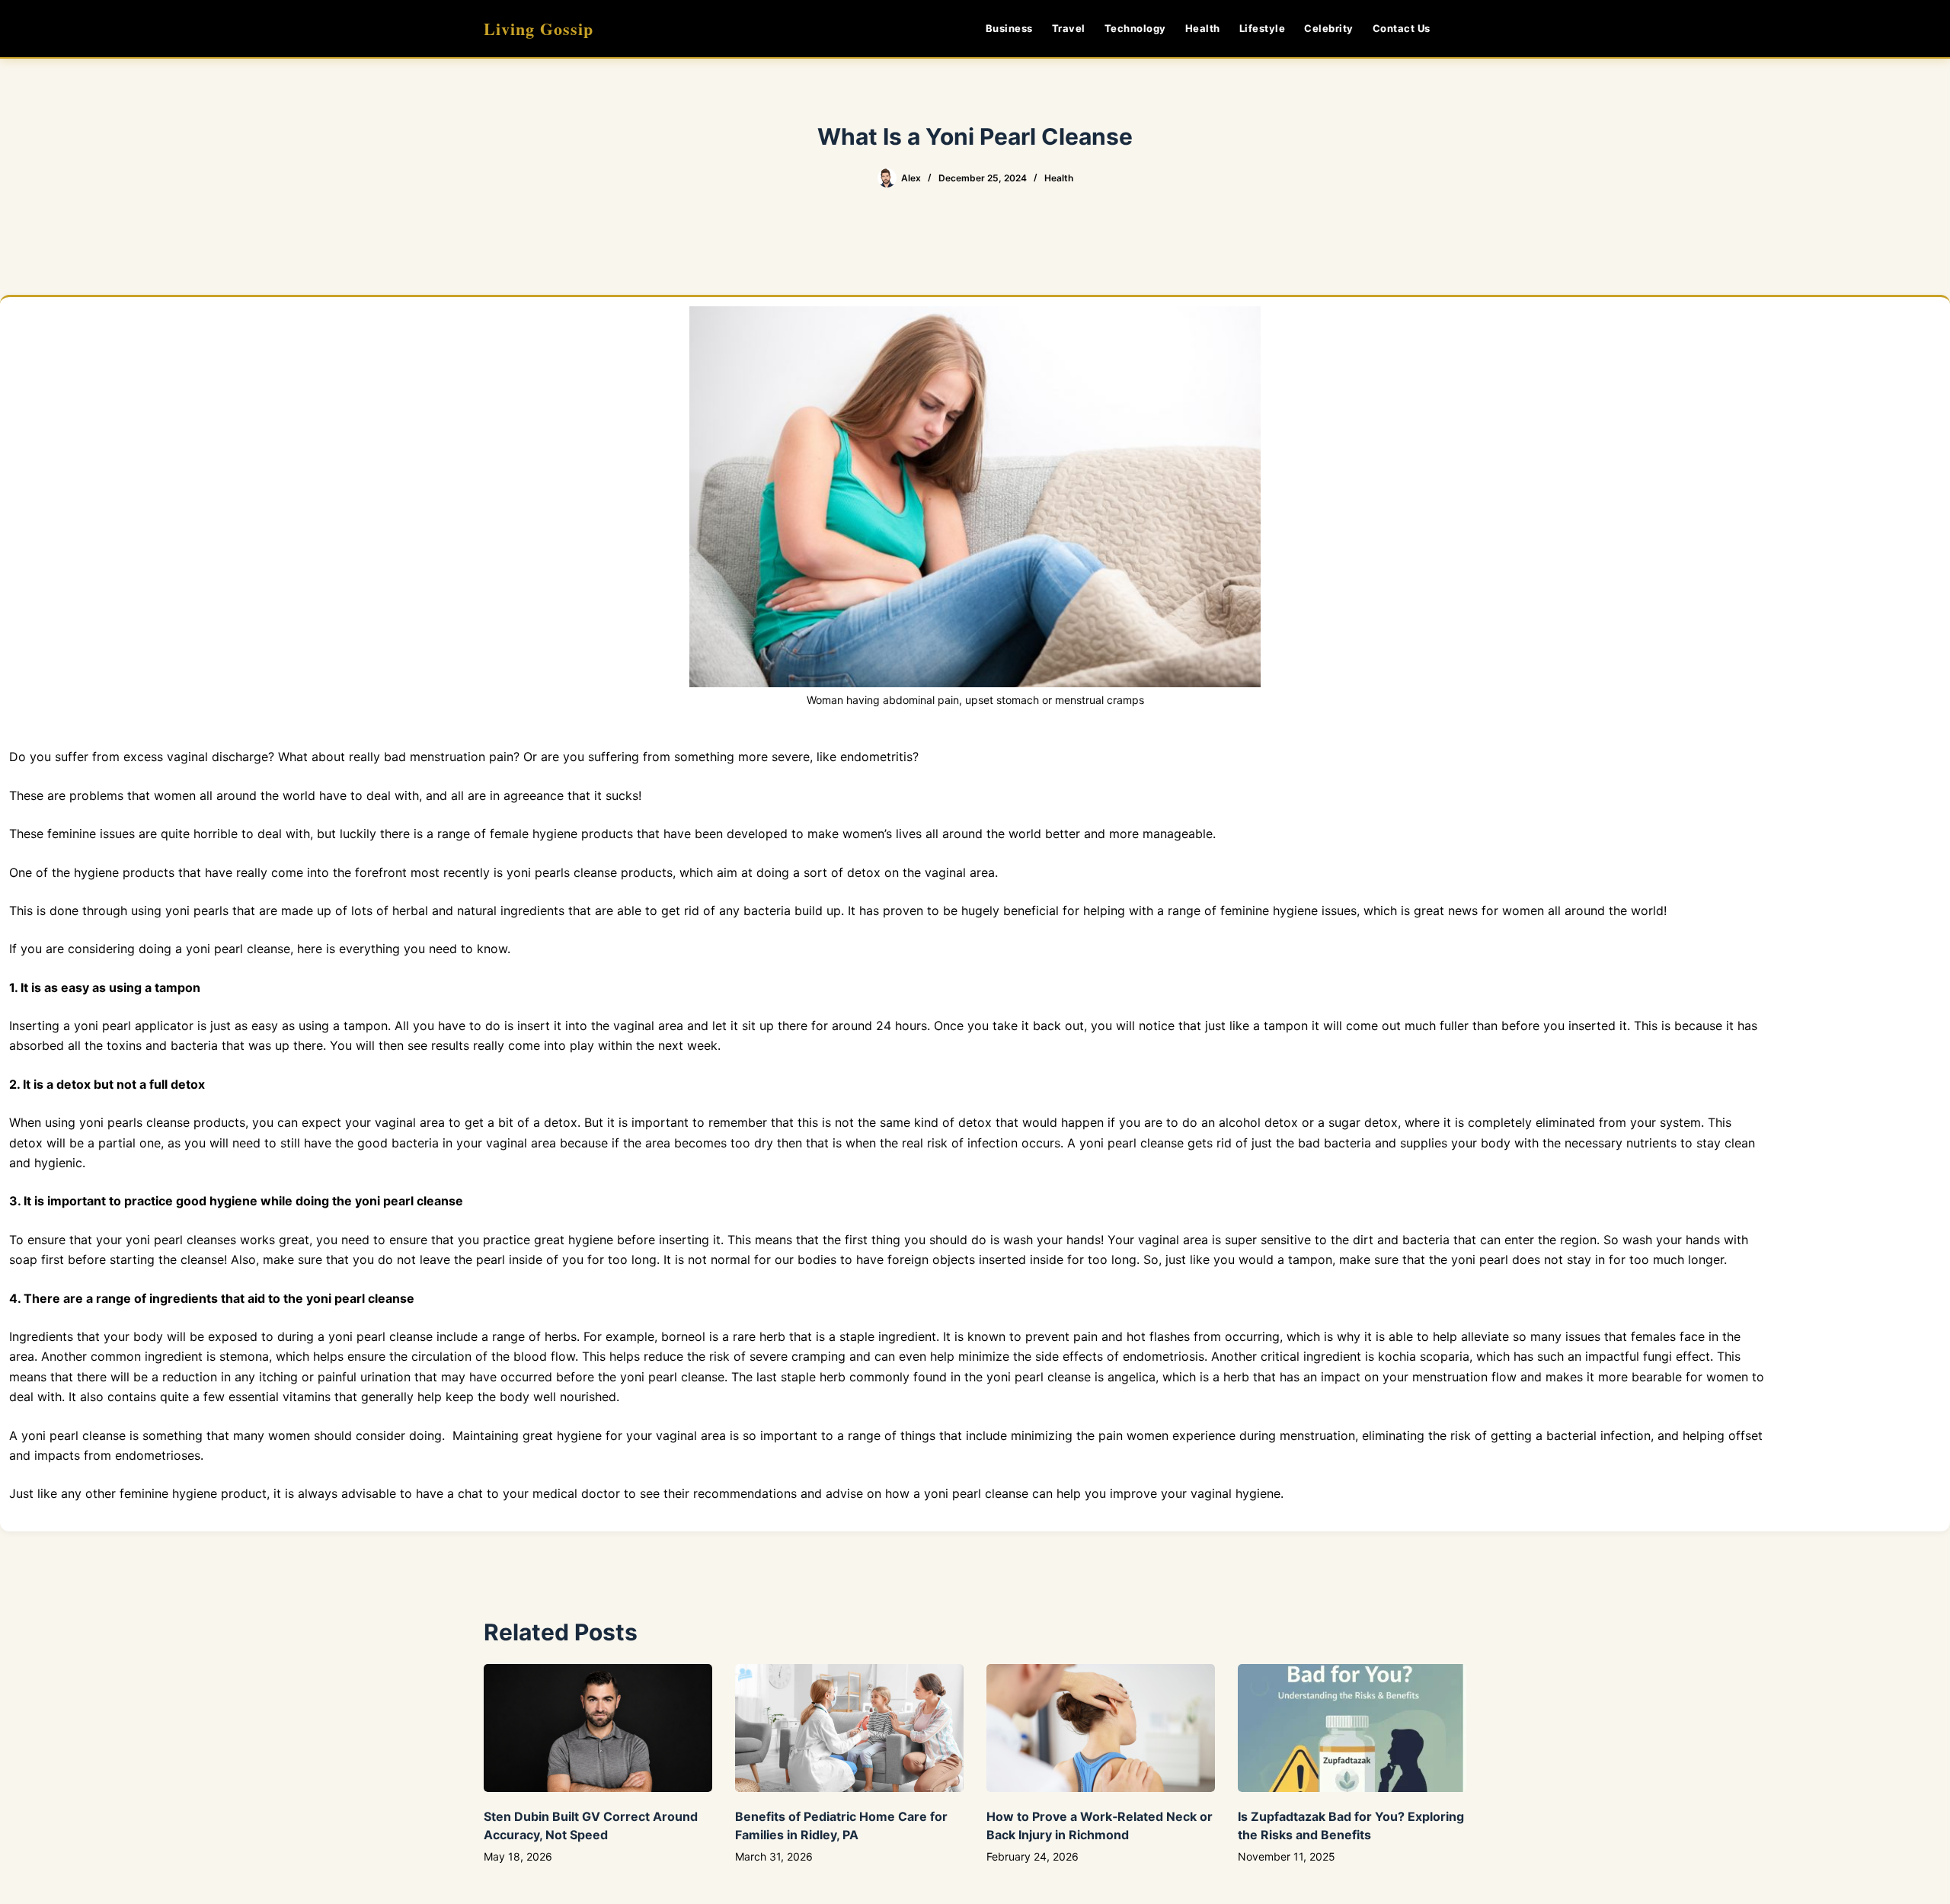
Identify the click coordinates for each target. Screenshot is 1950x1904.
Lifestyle (1263, 28)
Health (1203, 28)
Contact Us (1402, 28)
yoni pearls (538, 872)
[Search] (1461, 29)
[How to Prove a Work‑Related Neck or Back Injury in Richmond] (1101, 1728)
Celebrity (1329, 28)
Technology (1135, 28)
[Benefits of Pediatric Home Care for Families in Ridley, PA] (849, 1728)
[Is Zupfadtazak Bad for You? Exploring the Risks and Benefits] (1352, 1728)
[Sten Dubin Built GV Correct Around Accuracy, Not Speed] (598, 1728)
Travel (1069, 28)
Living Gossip (539, 29)
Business (1009, 28)
